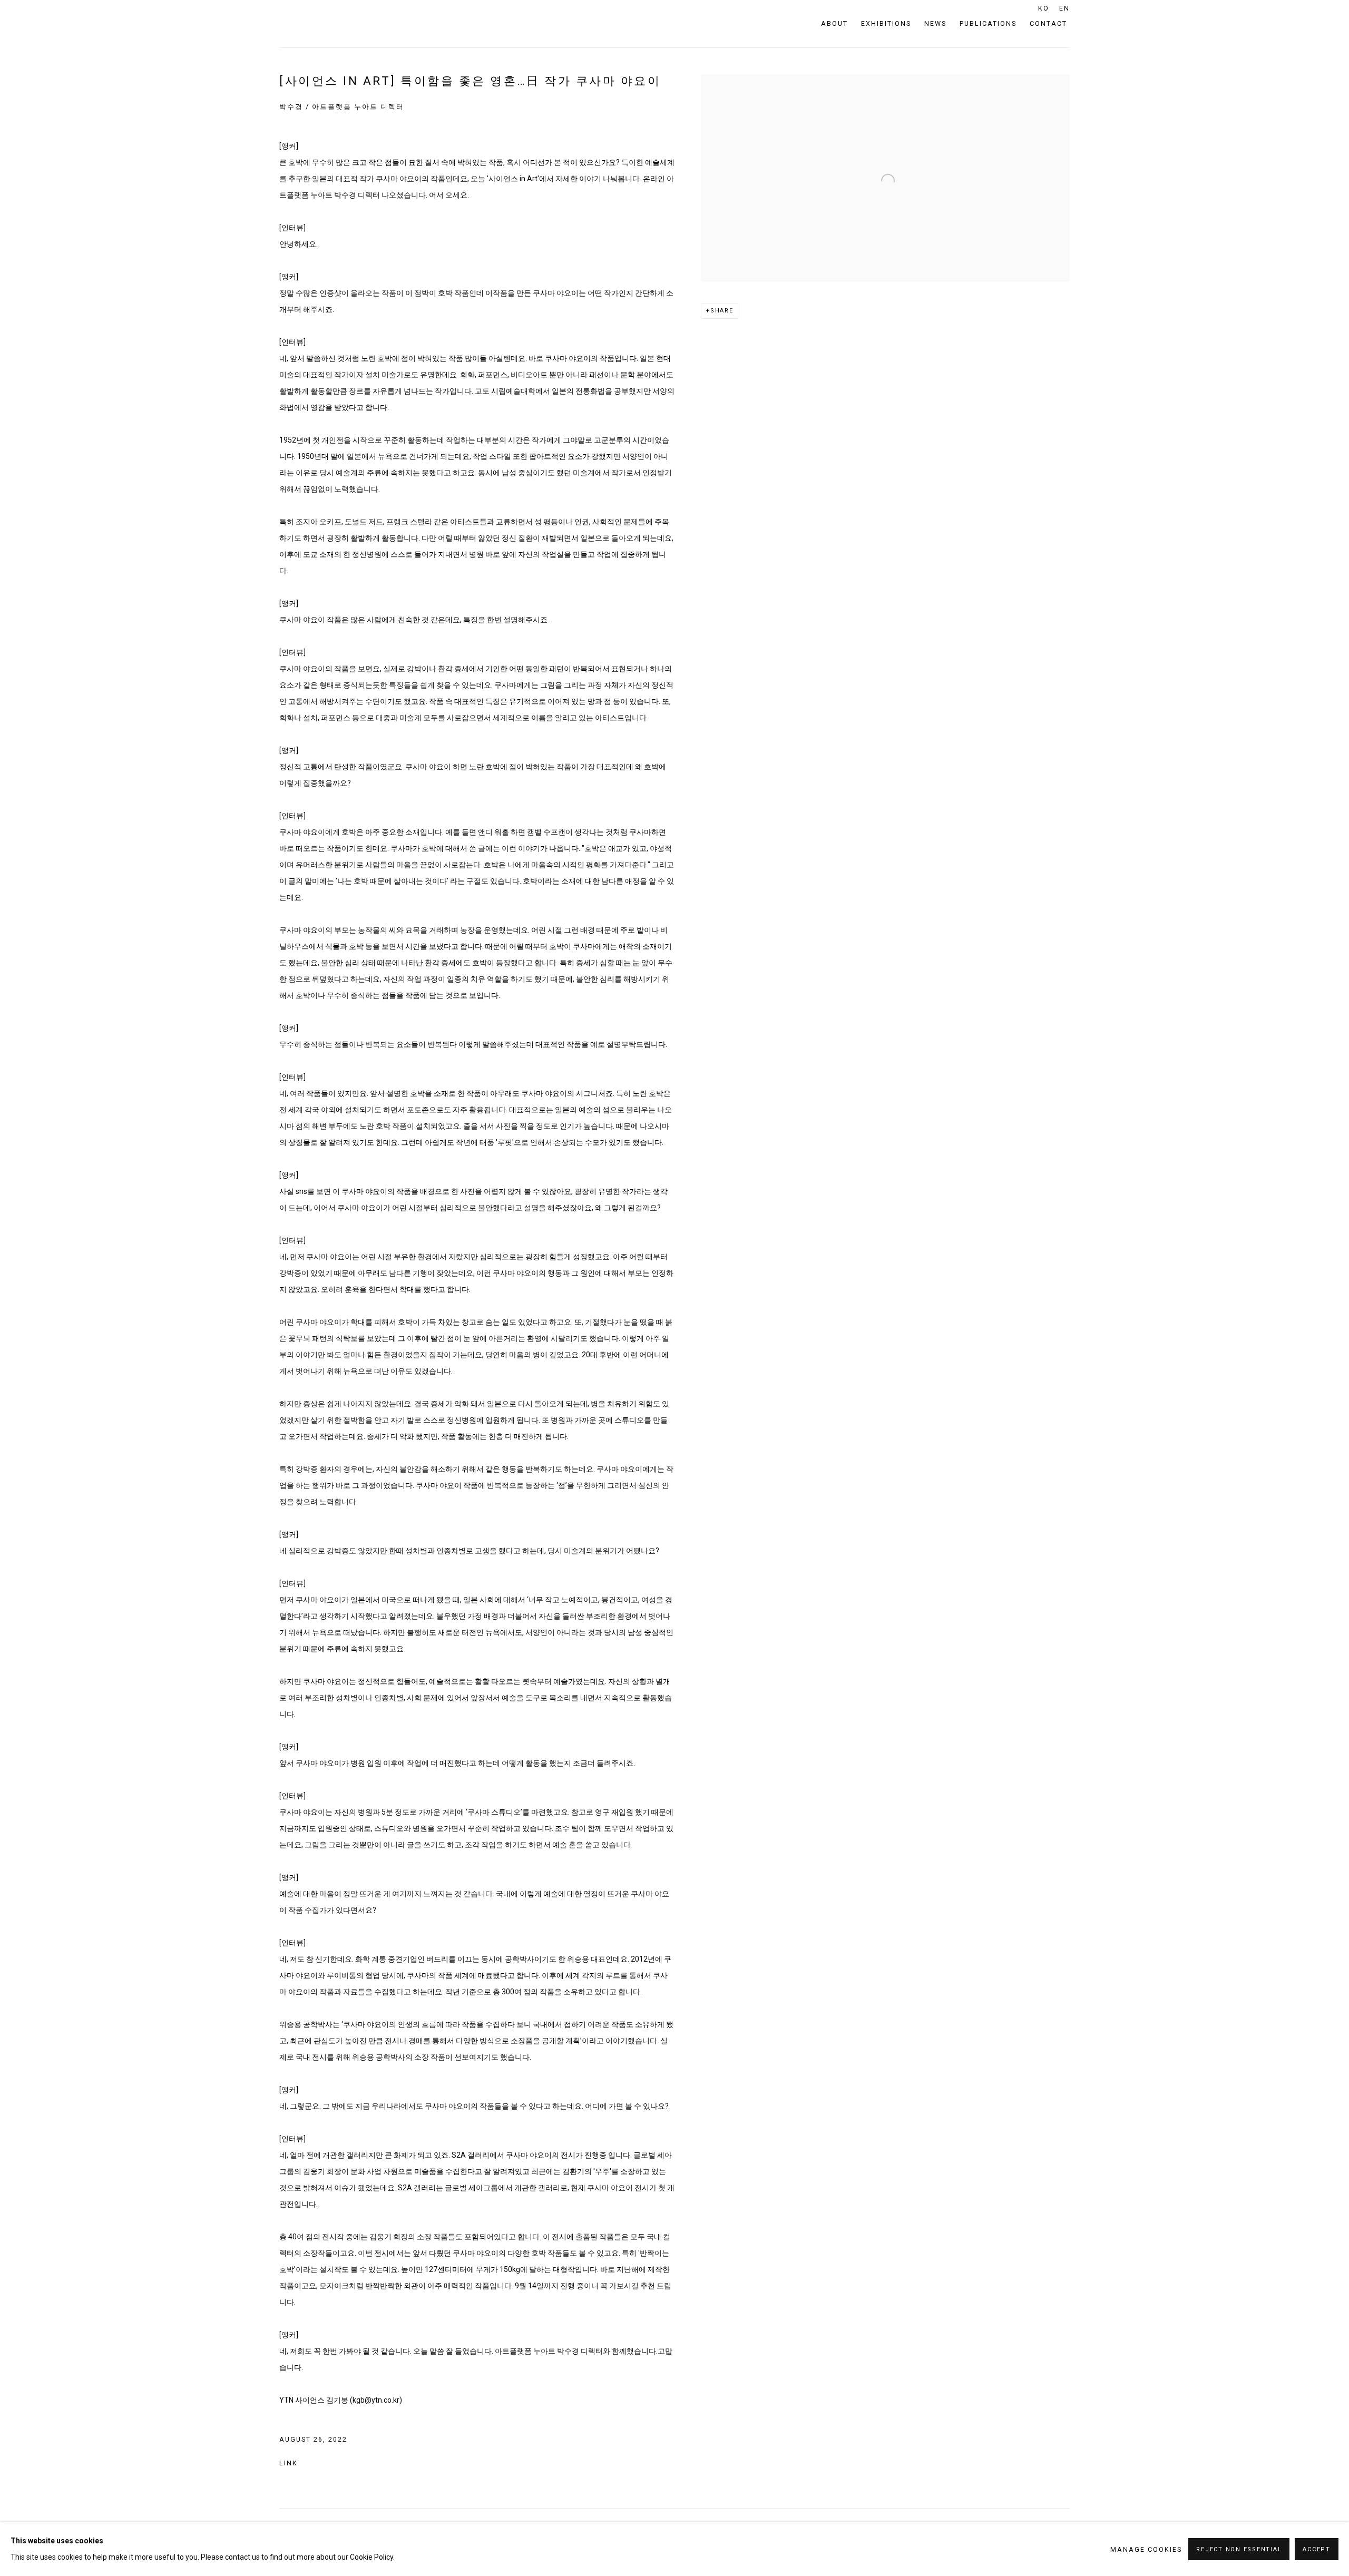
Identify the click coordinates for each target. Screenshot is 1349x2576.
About (834, 23)
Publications (988, 23)
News (935, 23)
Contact (1048, 23)
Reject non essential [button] (1239, 2549)
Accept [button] (1317, 2549)
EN (1064, 8)
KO (1044, 8)
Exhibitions (886, 23)
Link (289, 2463)
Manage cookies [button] (1146, 2549)
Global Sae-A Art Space (332, 24)
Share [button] (722, 311)
